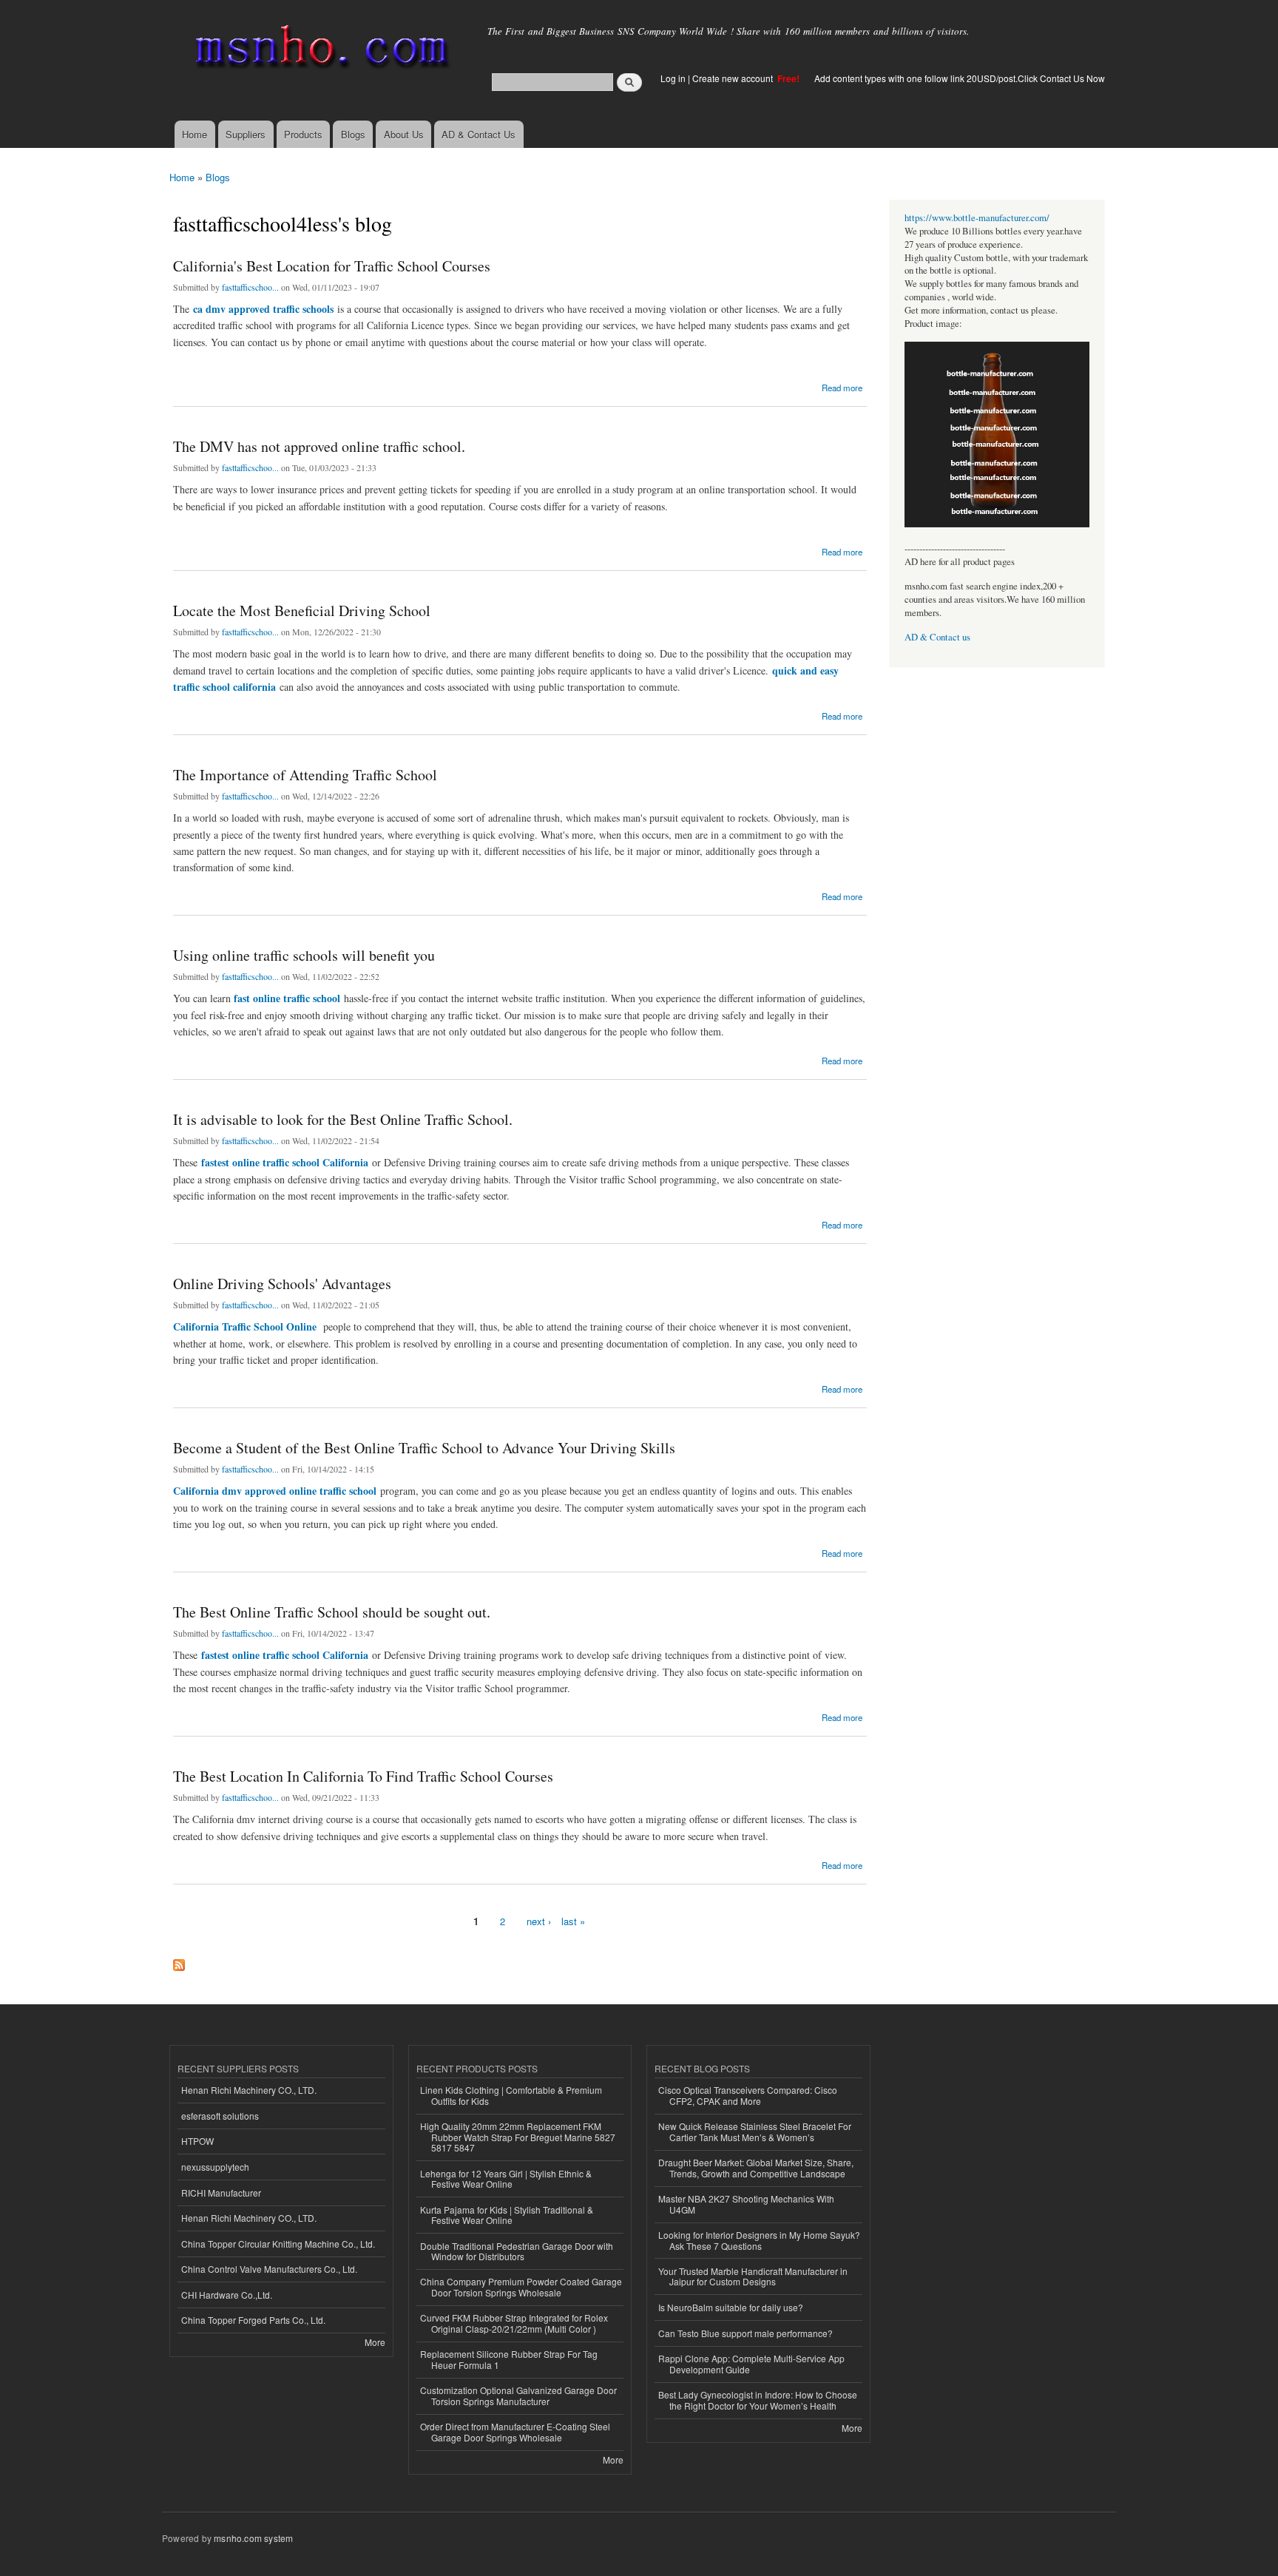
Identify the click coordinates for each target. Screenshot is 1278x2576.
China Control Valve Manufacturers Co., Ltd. (269, 2269)
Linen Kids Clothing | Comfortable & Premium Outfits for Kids (511, 2095)
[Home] (319, 50)
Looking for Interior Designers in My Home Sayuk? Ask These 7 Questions (759, 2240)
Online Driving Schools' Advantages (282, 1284)
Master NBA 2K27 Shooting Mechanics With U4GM (746, 2204)
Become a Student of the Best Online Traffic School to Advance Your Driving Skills (424, 1448)
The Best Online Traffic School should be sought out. (332, 1612)
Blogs (353, 134)
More (375, 2342)
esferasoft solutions (220, 2116)
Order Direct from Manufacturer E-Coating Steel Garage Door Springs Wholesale (515, 2431)
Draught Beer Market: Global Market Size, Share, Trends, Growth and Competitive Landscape (756, 2167)
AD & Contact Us (479, 134)
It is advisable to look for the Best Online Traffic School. (343, 1119)
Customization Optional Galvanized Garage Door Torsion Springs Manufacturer (518, 2395)
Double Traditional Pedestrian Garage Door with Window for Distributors (517, 2251)
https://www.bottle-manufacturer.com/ (977, 218)
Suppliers (246, 134)
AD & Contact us (937, 637)
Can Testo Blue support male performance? (745, 2333)
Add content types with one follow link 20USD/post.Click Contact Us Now (960, 78)
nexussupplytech (215, 2167)
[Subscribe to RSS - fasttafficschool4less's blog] (179, 1961)
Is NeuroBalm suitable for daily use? (731, 2307)
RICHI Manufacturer (221, 2193)
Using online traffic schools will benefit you (304, 955)
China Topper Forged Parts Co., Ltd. (253, 2320)
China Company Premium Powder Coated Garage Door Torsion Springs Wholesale (521, 2286)
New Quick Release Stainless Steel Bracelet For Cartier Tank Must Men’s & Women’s (755, 2131)
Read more (842, 386)
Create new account (734, 78)
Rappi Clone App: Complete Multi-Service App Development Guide (751, 2363)
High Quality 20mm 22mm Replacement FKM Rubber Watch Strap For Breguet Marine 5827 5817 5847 (518, 2137)
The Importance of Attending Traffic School (305, 775)
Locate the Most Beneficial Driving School (302, 611)
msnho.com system (253, 2538)
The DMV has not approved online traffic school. (319, 446)
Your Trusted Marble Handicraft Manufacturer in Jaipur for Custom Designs (753, 2276)
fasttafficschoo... (250, 287)
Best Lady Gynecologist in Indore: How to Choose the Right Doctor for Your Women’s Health (758, 2400)
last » (573, 1921)
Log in (673, 78)
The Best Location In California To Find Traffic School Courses (363, 1776)
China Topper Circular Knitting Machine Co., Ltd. (278, 2244)
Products (303, 134)
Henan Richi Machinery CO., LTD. (249, 2090)
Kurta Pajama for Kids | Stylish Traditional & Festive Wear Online (507, 2215)
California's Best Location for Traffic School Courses (332, 266)
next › (539, 1921)
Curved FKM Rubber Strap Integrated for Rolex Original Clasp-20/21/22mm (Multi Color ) (514, 2323)
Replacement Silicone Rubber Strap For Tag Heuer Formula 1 (509, 2359)
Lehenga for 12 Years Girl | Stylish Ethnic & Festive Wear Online (506, 2178)
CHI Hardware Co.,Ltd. (227, 2295)
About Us (404, 134)
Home (195, 134)
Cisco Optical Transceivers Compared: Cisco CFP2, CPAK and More (748, 2095)
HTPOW (197, 2141)
